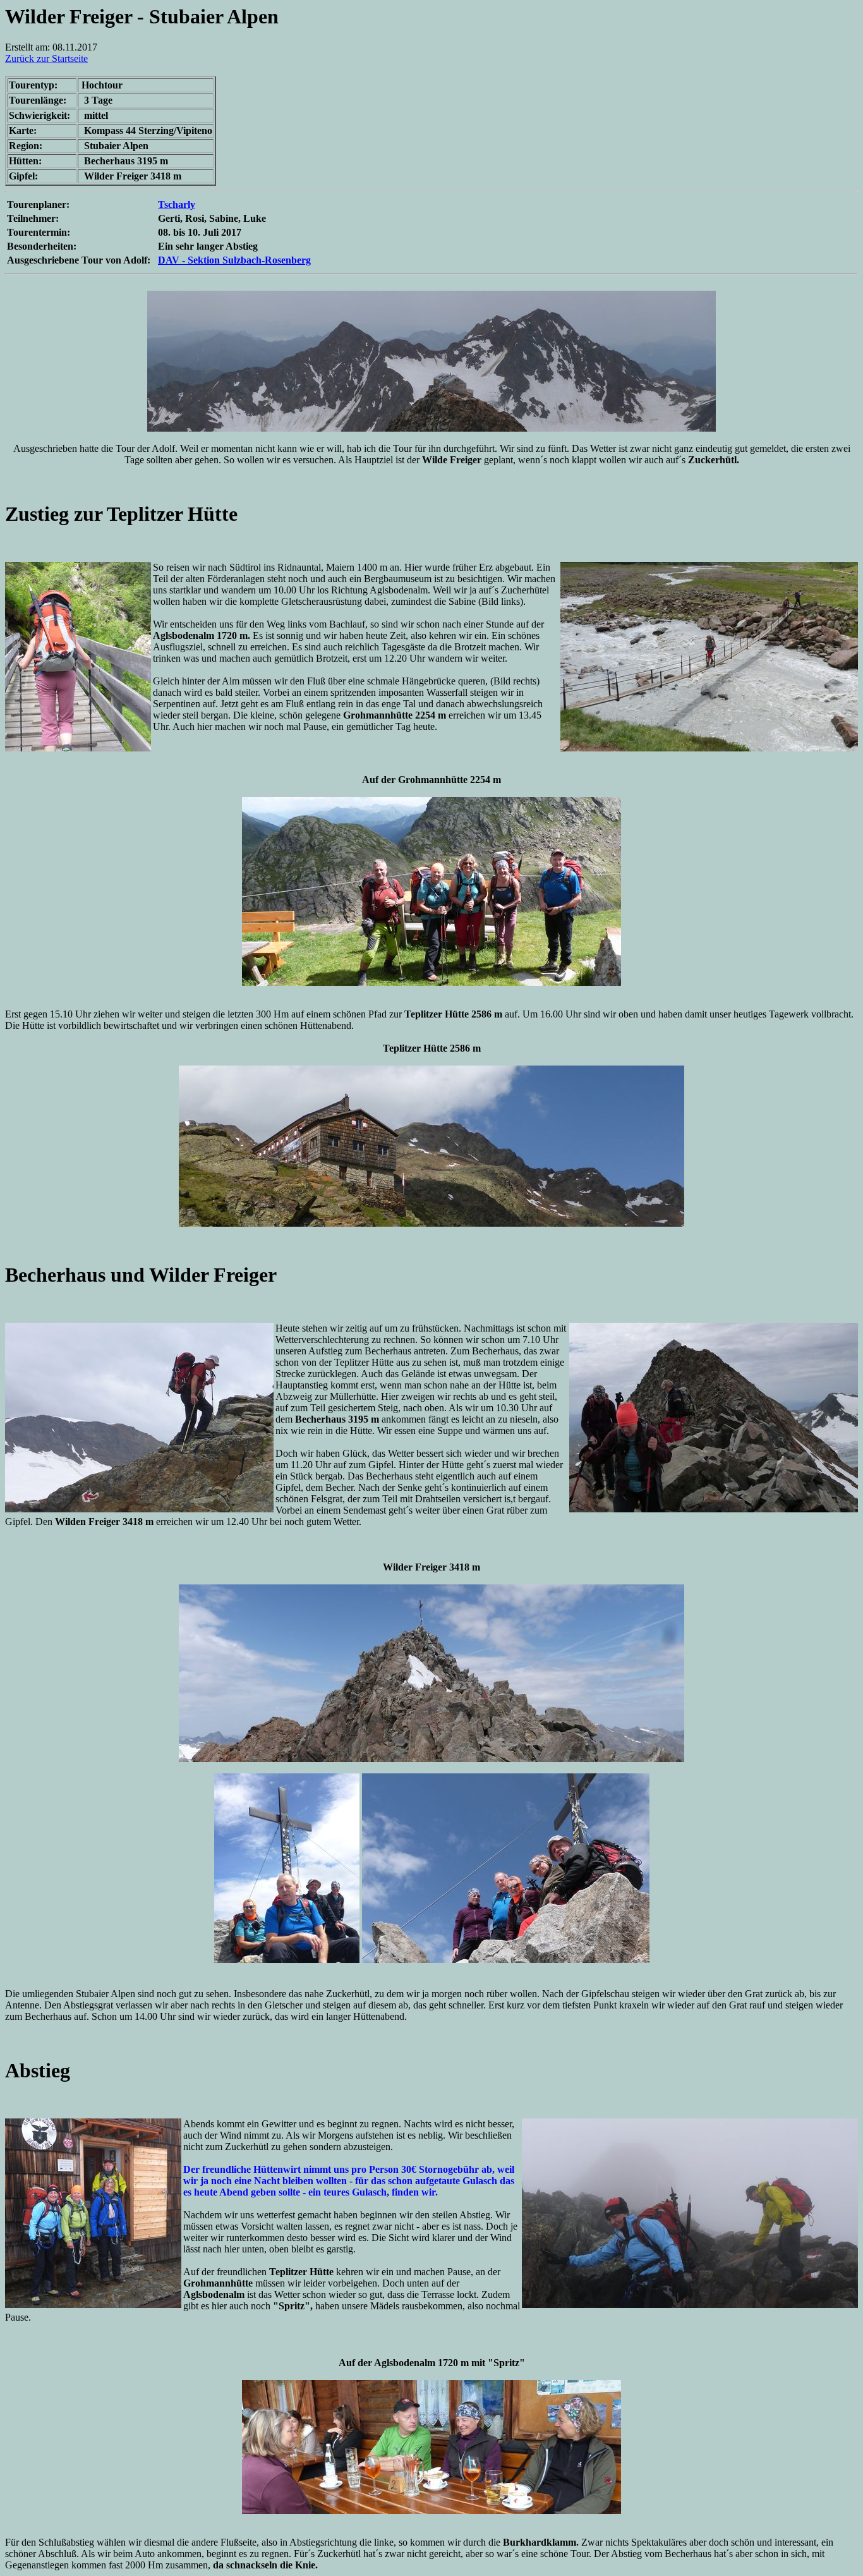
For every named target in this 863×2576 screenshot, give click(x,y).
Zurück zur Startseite (46, 58)
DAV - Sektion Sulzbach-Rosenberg (234, 260)
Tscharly (177, 204)
